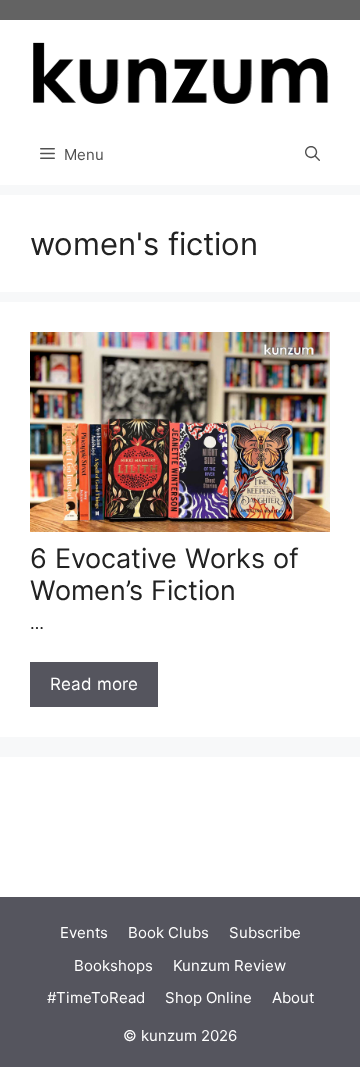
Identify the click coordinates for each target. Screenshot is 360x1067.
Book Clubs (168, 932)
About (293, 997)
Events (84, 932)
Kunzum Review (229, 965)
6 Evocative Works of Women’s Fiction (164, 574)
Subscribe (265, 932)
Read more (94, 684)
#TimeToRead (96, 997)
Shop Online (208, 997)
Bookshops (113, 965)
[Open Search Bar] (312, 155)
